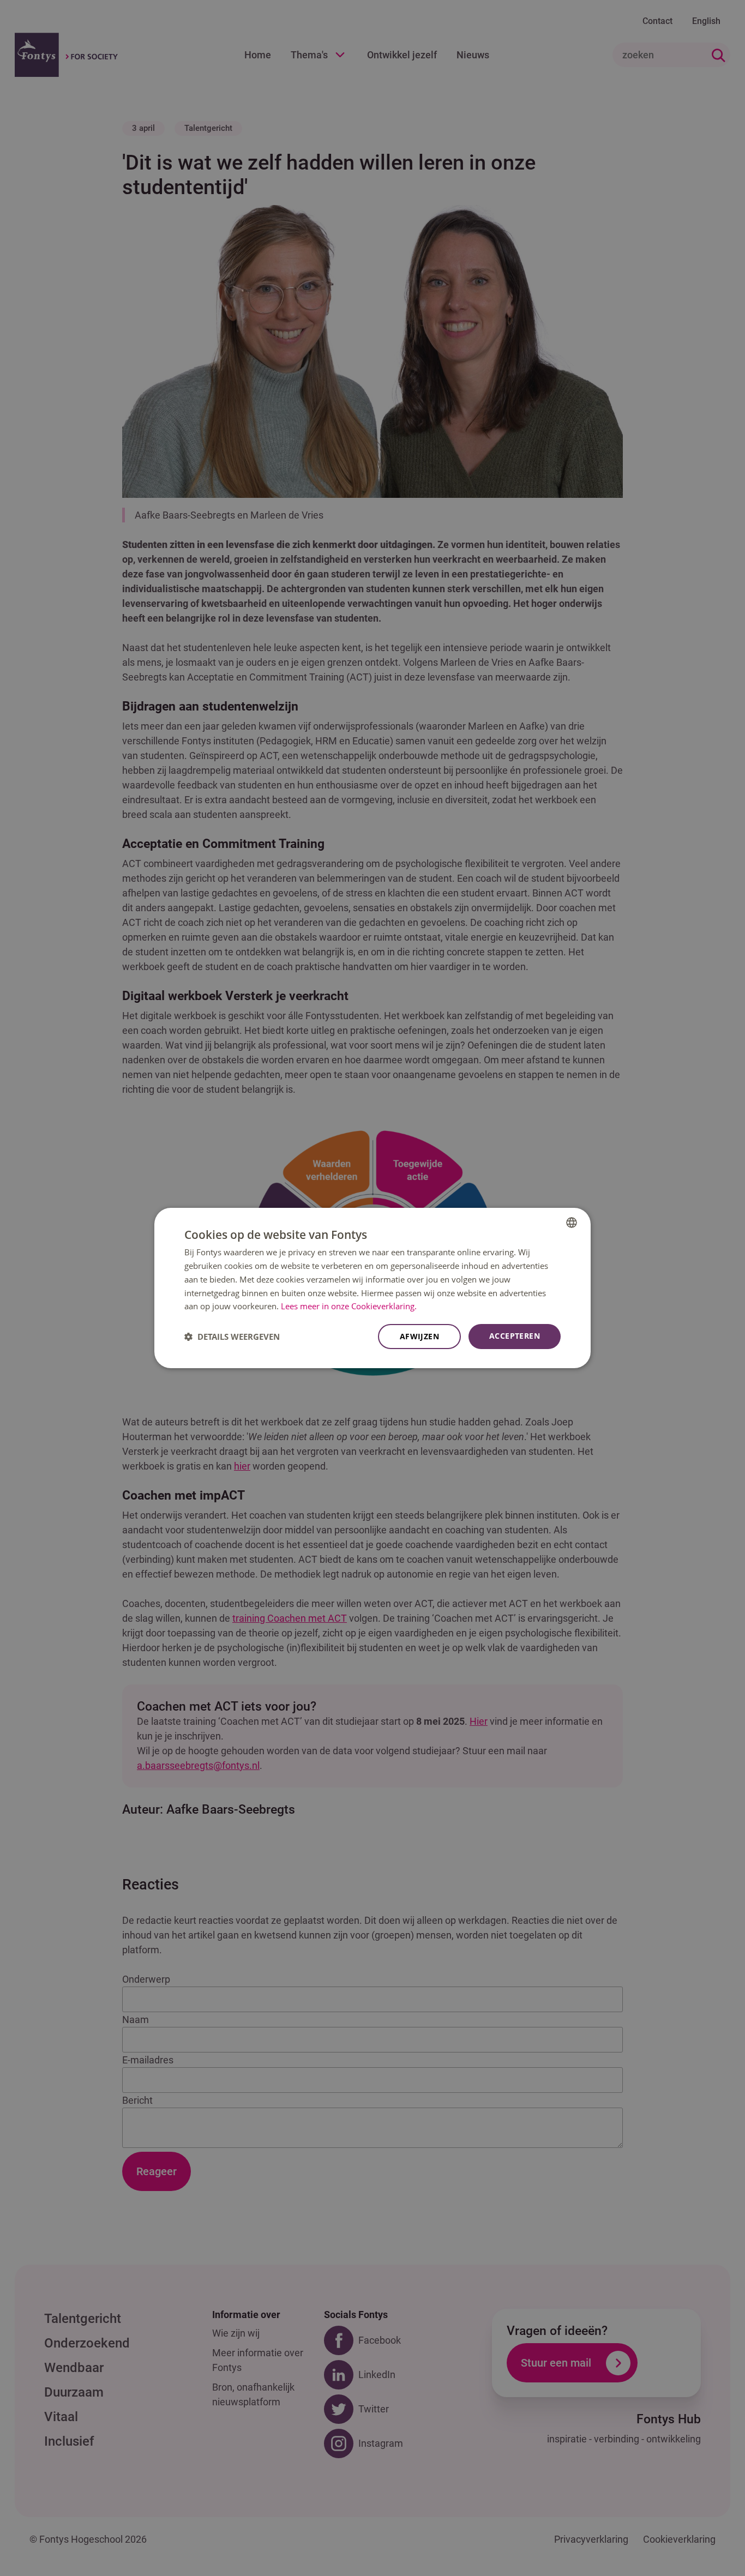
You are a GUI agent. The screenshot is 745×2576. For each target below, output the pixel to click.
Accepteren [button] (515, 1336)
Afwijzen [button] (419, 1336)
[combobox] (572, 1223)
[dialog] (372, 1288)
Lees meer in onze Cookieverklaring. (349, 1306)
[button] (232, 1337)
